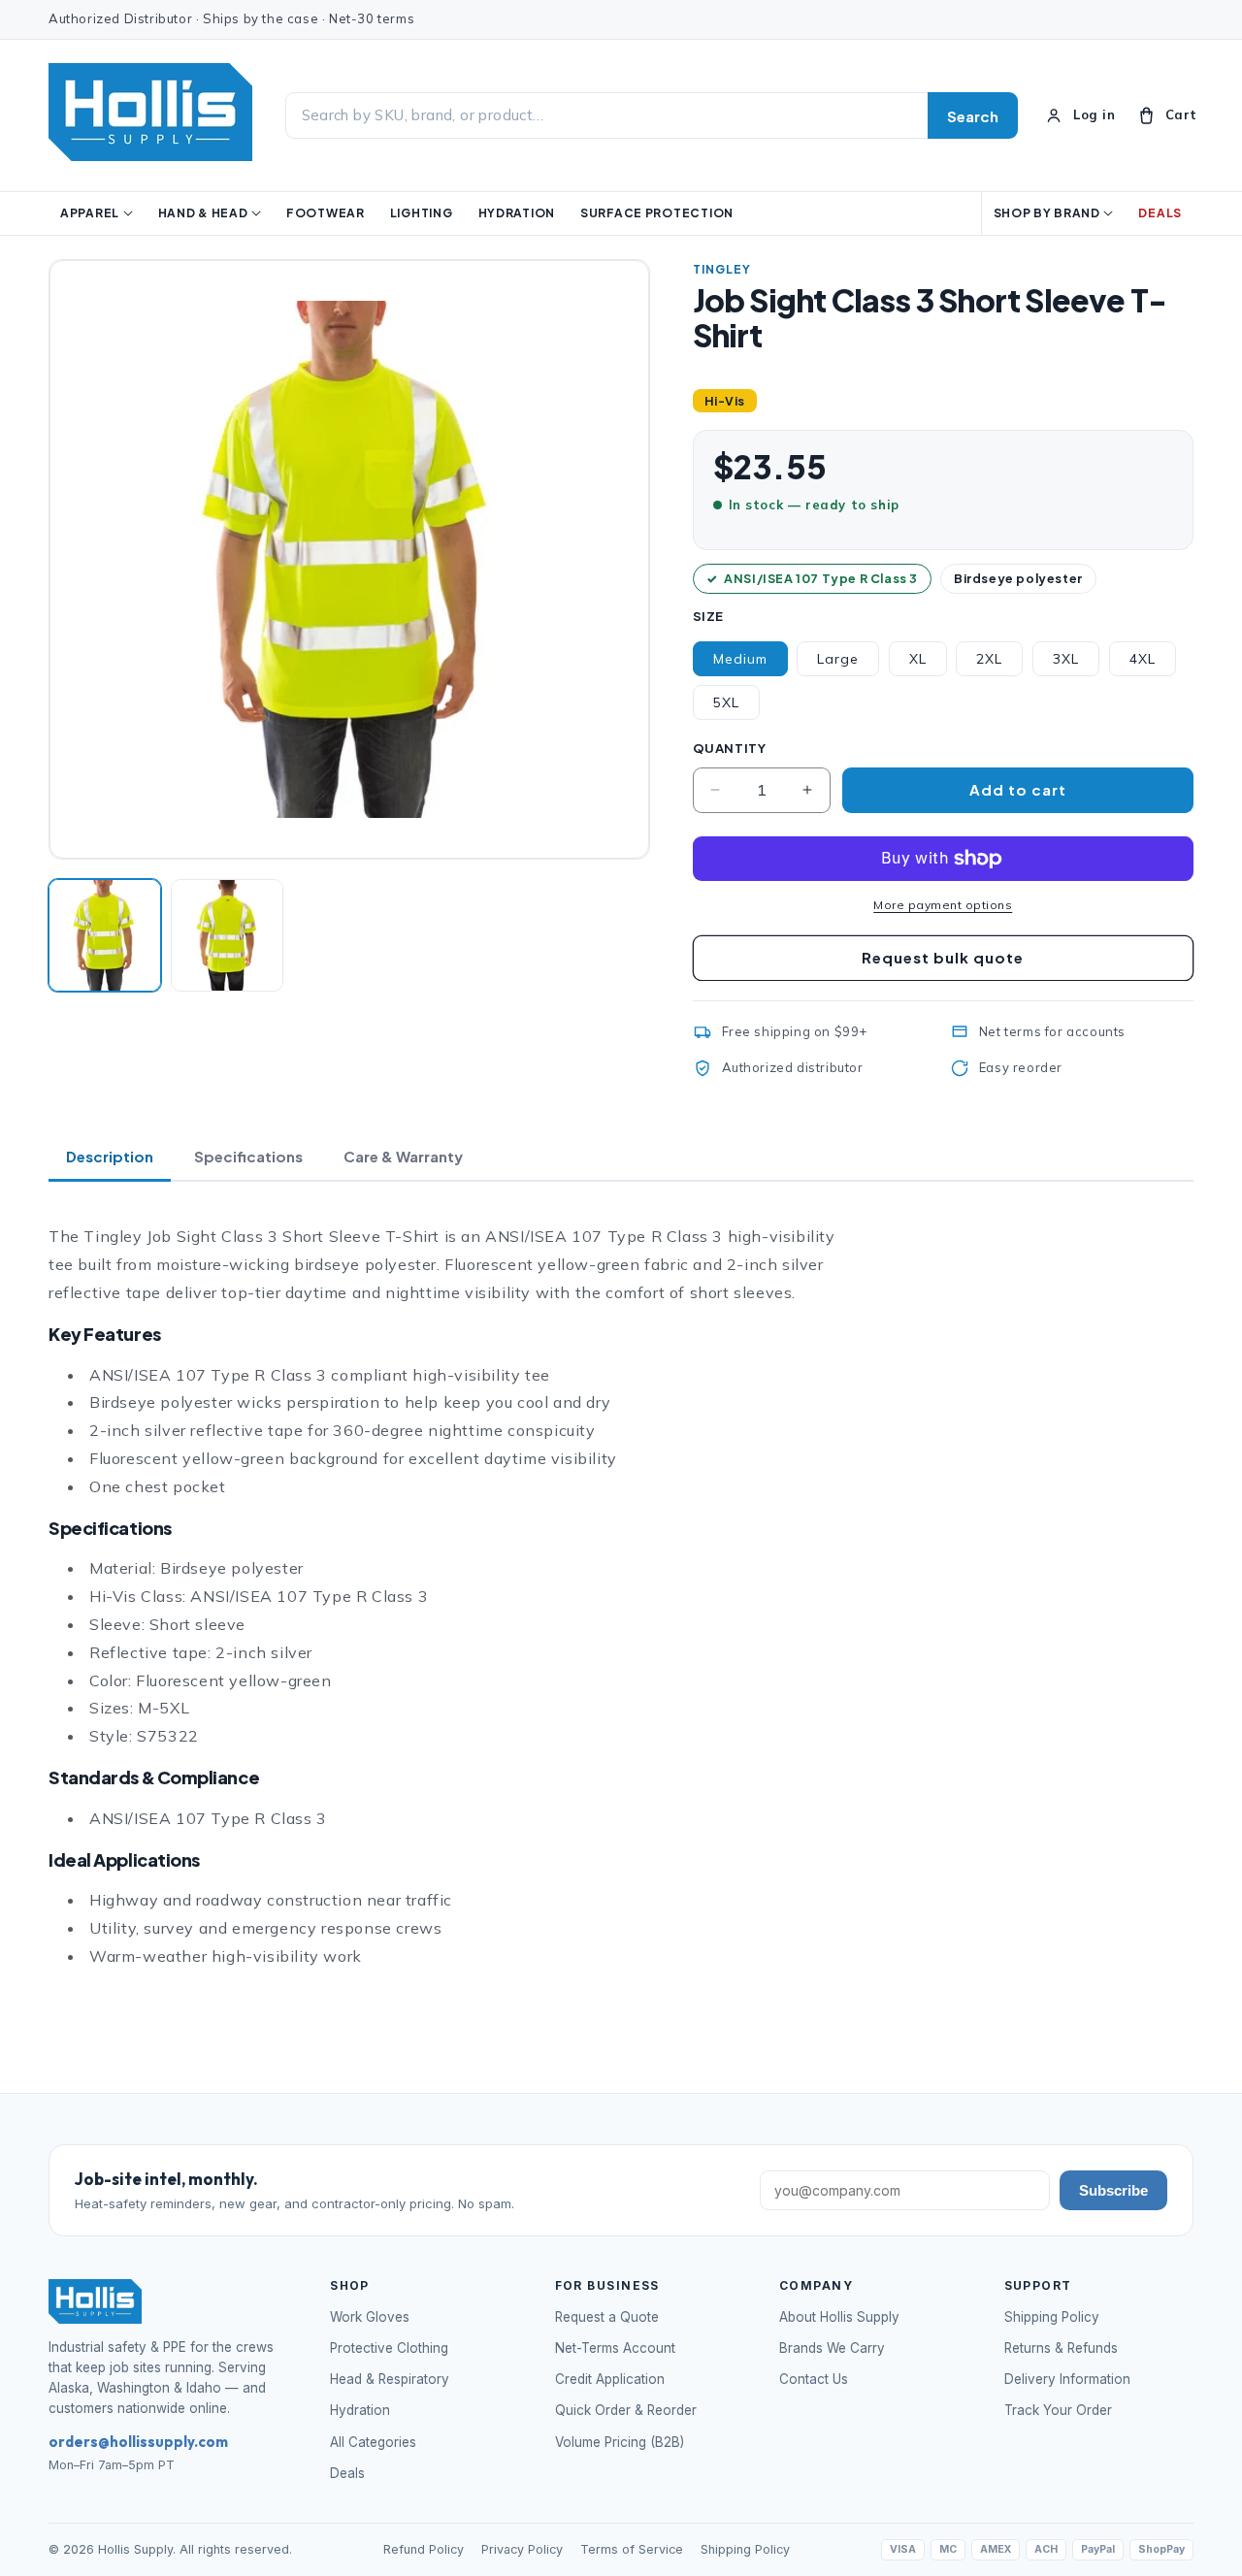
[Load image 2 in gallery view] (227, 935)
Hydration (360, 2410)
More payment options (943, 905)
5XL (726, 702)
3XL (1066, 659)
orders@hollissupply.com (138, 2442)
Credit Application (610, 2379)
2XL (989, 659)
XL (918, 659)
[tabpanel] (456, 1596)
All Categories (373, 2442)
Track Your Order (1058, 2410)
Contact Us (814, 2379)
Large (838, 659)
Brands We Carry (832, 2348)
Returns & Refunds (1061, 2348)
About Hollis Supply (839, 2317)
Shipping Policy (1052, 2317)
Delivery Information (1067, 2379)
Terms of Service (632, 2549)
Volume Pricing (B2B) (620, 2442)
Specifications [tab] (248, 1156)
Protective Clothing (389, 2348)
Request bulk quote (943, 957)
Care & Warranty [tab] (403, 1156)
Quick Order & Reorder (626, 2410)
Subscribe (1113, 2190)
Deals (347, 2473)
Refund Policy (424, 2549)
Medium (740, 659)
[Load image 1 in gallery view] (105, 935)
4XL (1143, 659)
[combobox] (606, 116)
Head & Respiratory (390, 2379)
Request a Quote (607, 2317)
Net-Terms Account (615, 2348)
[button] (1166, 115)
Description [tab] (110, 1156)
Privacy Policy (522, 2549)
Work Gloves (370, 2317)
